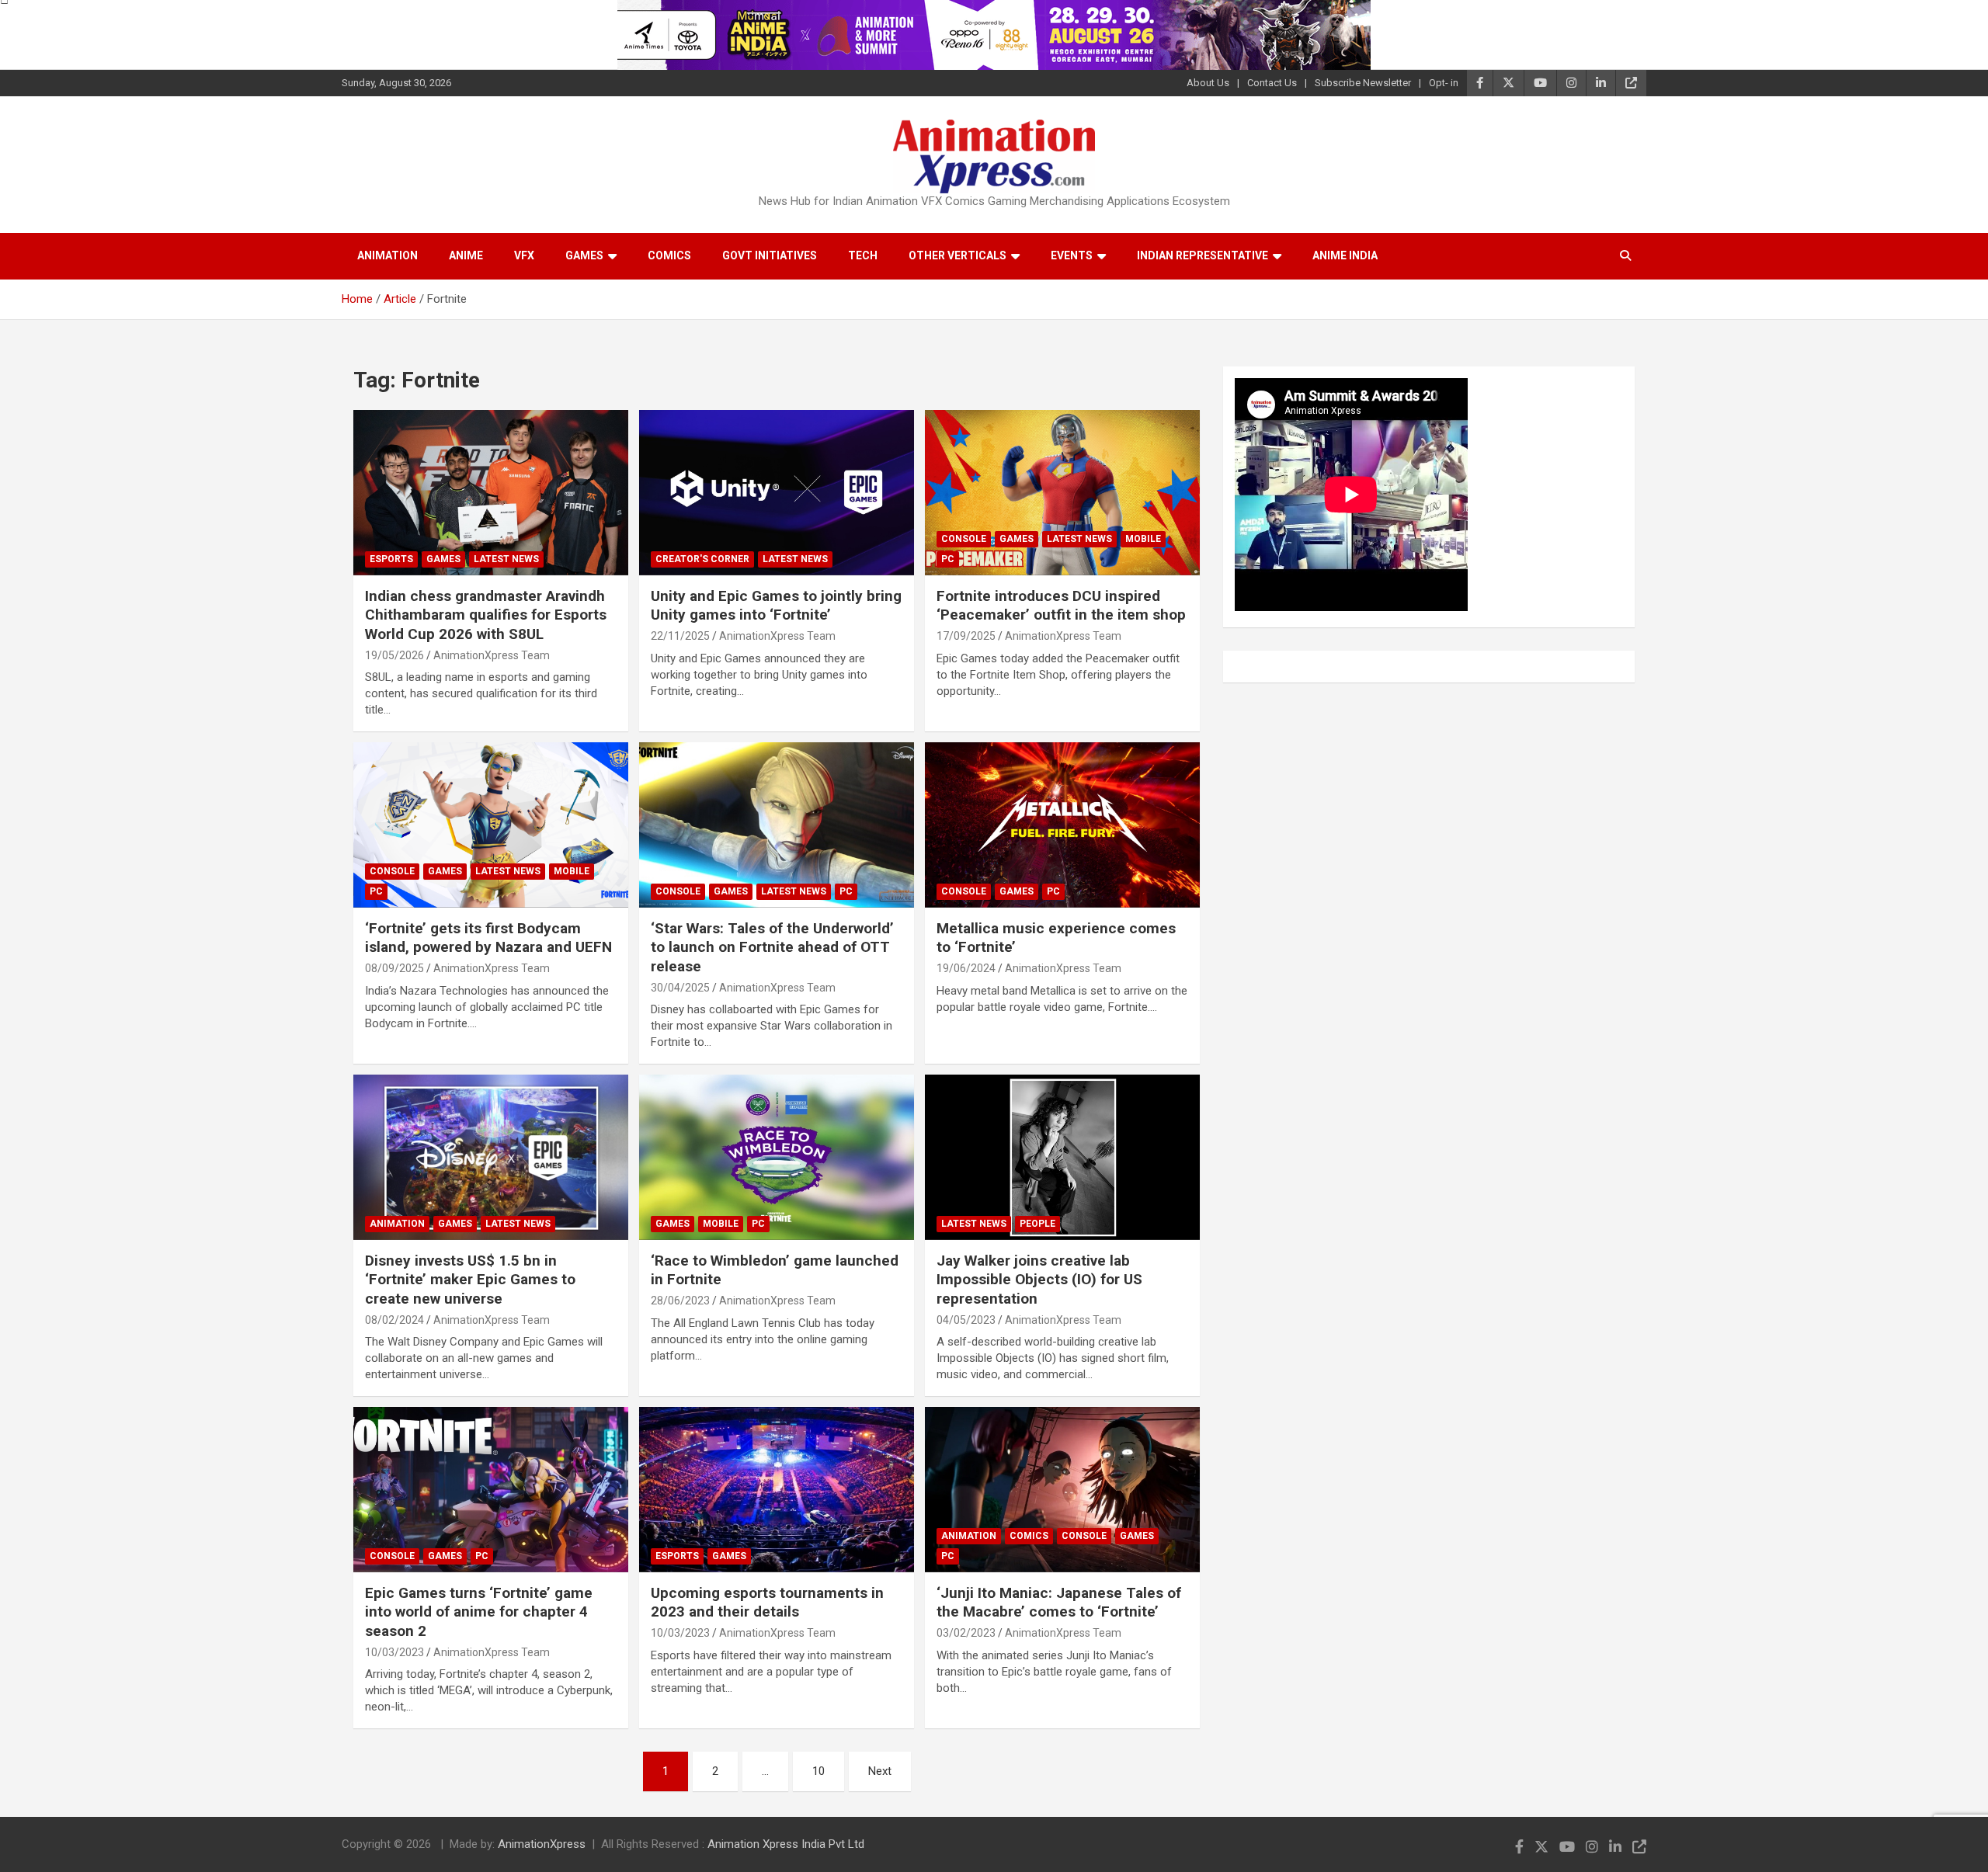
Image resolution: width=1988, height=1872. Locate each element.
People (1037, 1224)
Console (964, 539)
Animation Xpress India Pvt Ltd (786, 1844)
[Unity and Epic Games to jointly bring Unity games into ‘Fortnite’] (777, 493)
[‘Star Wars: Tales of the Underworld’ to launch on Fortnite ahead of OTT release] (777, 825)
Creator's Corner (702, 559)
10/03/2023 (394, 1652)
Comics (669, 255)
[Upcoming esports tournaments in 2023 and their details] (777, 1490)
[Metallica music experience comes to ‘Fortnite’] (1062, 825)
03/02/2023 (966, 1633)
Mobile (1143, 539)
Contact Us (1272, 83)
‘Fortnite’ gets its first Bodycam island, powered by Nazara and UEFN (488, 938)
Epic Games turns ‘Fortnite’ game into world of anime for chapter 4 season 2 (479, 1612)
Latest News (506, 559)
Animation (388, 255)
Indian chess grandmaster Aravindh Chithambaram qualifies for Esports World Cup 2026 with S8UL (486, 615)
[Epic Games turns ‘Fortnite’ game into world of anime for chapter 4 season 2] (491, 1490)
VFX (524, 255)
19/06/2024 (966, 968)
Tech (863, 255)
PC (948, 559)
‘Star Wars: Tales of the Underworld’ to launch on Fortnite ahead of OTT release (772, 947)
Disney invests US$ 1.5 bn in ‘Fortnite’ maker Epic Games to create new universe (470, 1280)
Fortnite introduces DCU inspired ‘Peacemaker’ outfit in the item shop (1061, 606)
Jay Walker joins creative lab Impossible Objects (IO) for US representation (1039, 1280)
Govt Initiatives (770, 255)
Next (880, 1771)
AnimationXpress (542, 1844)
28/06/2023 (680, 1301)
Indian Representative (1203, 255)
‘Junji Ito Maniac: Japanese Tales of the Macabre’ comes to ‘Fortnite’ (1059, 1603)
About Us (1208, 83)
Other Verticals (958, 255)
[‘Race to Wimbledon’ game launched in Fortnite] (777, 1158)
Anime (466, 255)
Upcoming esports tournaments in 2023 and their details (767, 1603)
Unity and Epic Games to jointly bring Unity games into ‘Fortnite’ (776, 606)
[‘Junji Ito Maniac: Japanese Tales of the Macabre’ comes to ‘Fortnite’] (1062, 1490)
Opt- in (1444, 83)
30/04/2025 (680, 988)
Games (584, 255)
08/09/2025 (394, 968)
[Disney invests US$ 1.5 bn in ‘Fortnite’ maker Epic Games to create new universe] (491, 1158)
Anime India (1345, 255)
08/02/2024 (394, 1320)
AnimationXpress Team (492, 655)
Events (1072, 255)
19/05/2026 (394, 655)
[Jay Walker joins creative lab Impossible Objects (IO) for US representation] (1062, 1158)
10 (818, 1771)
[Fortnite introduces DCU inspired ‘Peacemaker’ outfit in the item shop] (1062, 493)
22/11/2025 (680, 636)
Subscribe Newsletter (1363, 83)
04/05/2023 (966, 1320)
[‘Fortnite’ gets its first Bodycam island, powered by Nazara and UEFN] (491, 825)
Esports (391, 559)
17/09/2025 (966, 636)
